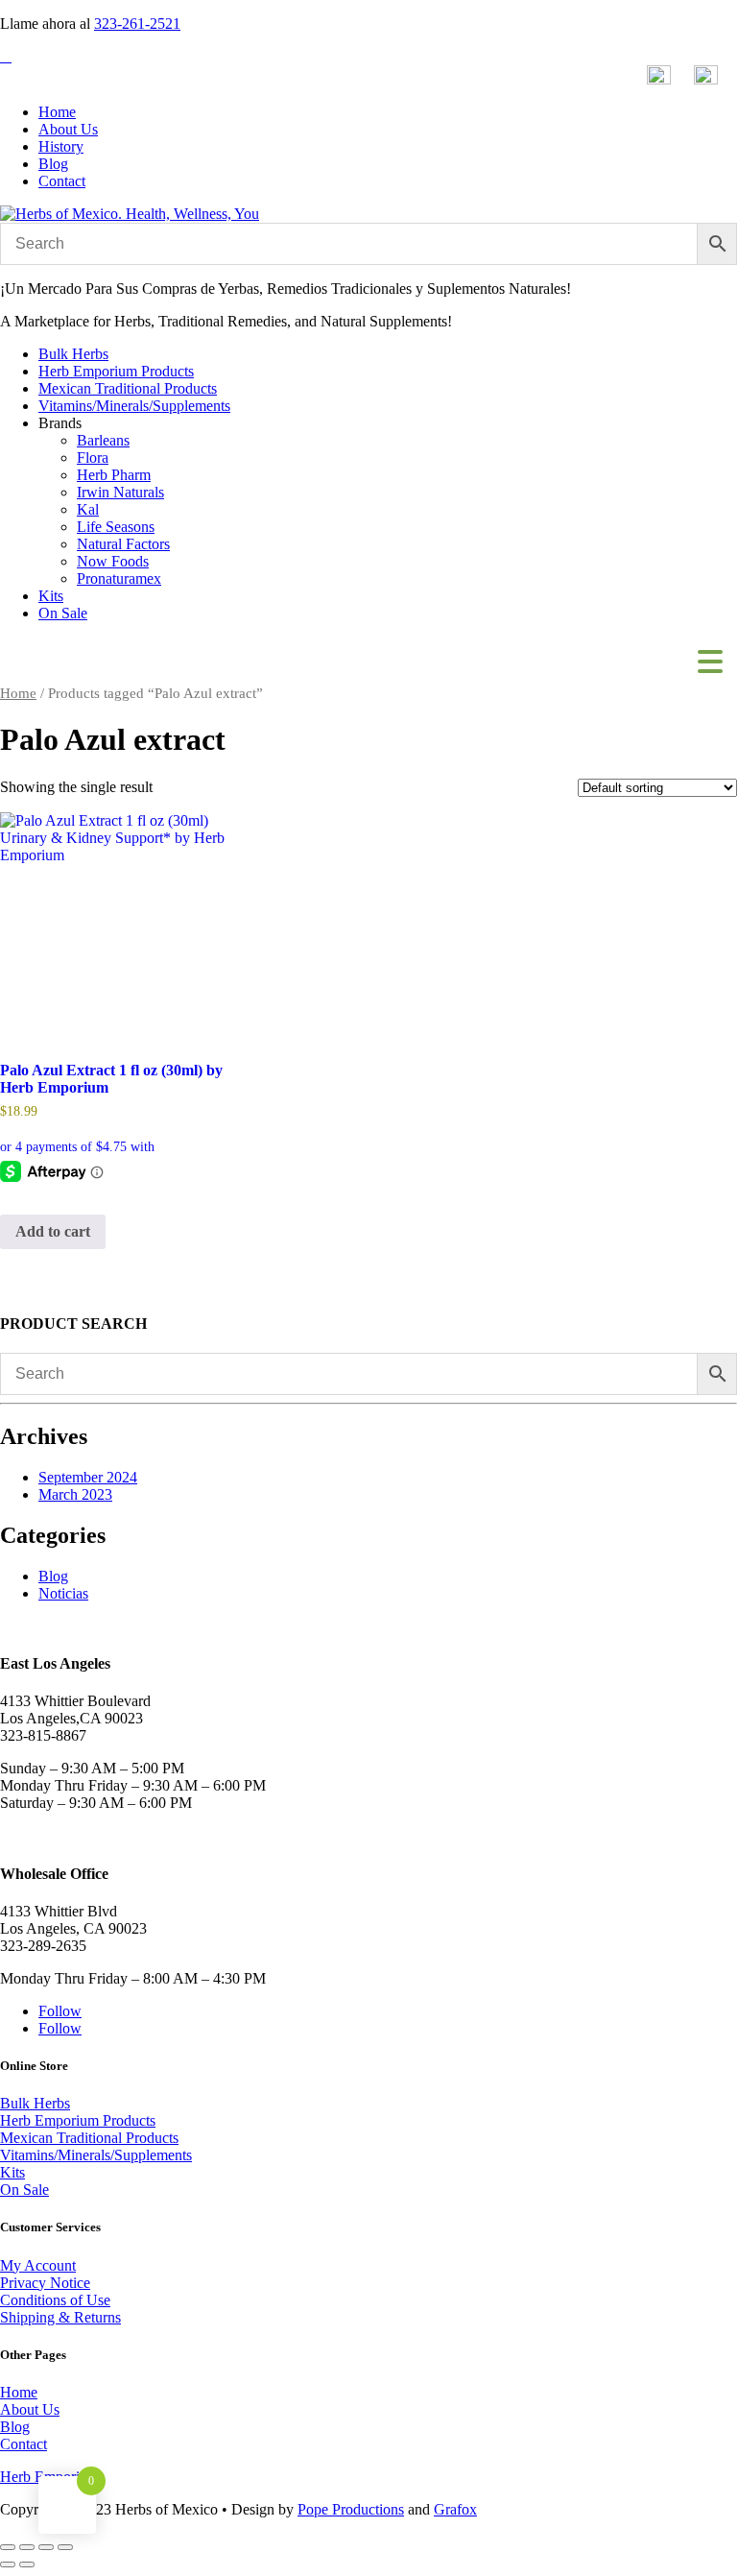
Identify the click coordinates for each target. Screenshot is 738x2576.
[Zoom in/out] (8, 2547)
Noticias (63, 1593)
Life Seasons (116, 527)
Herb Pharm (114, 475)
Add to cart (53, 1231)
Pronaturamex (119, 578)
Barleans (103, 440)
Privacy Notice (45, 2283)
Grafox (455, 2509)
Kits (51, 596)
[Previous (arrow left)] (8, 2564)
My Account (38, 2265)
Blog (53, 164)
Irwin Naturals (120, 492)
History (61, 146)
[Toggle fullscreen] (27, 2547)
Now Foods (113, 561)
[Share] (46, 2547)
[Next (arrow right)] (27, 2564)
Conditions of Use (55, 2300)
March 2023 (75, 1494)
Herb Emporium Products (116, 371)
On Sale (63, 613)
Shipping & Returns (60, 2317)
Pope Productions (351, 2509)
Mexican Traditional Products (128, 388)
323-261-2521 (137, 24)
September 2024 (88, 1477)
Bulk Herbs (73, 354)
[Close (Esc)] (65, 2547)
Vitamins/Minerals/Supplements (134, 406)
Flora (93, 457)
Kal (88, 509)
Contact (62, 181)
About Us (68, 129)
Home (57, 112)
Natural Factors (123, 544)
